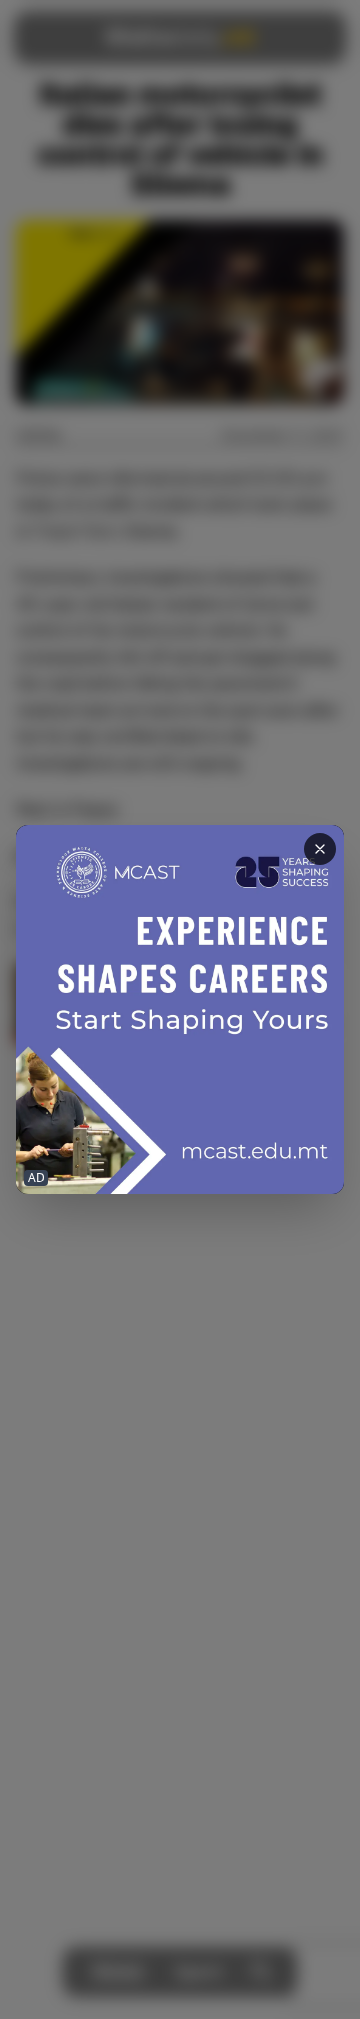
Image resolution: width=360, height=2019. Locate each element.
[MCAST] (180, 1009)
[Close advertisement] (320, 849)
